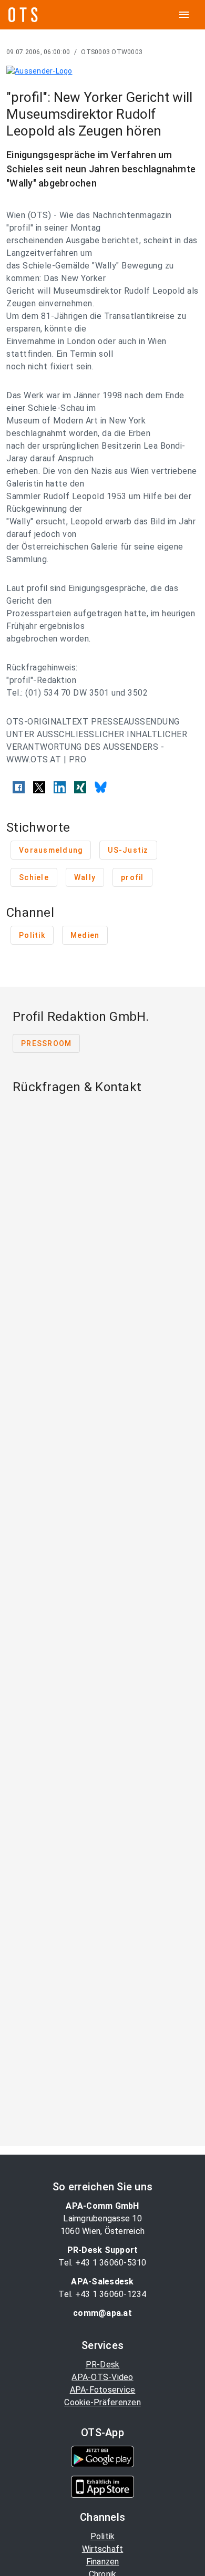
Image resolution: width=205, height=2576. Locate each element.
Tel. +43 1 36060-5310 (102, 2263)
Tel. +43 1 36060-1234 (102, 2294)
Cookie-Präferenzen (102, 2402)
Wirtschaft (103, 2549)
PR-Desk (103, 2365)
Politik (103, 2536)
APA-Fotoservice (103, 2390)
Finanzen (103, 2562)
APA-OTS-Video (102, 2377)
